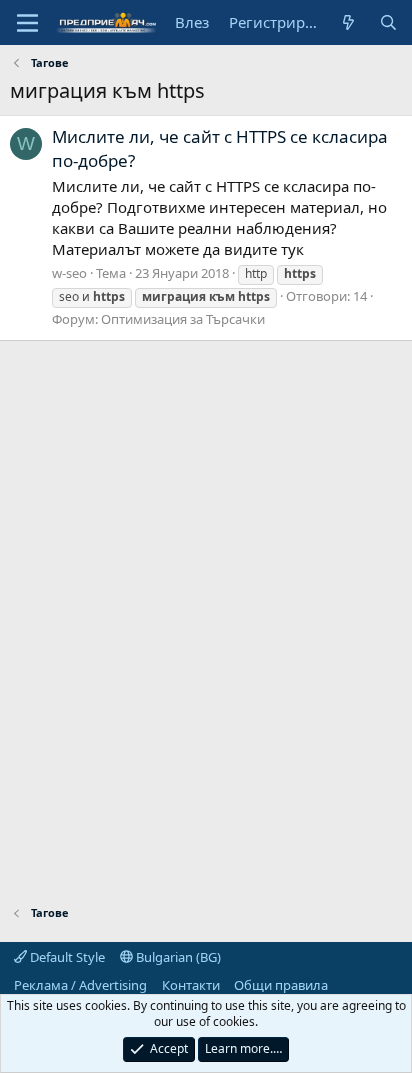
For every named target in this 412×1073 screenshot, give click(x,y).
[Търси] (388, 22)
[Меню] (27, 23)
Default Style (66, 957)
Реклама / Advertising (80, 985)
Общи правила (281, 985)
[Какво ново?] (348, 22)
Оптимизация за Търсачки (183, 319)
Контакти (191, 985)
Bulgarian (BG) (177, 957)
